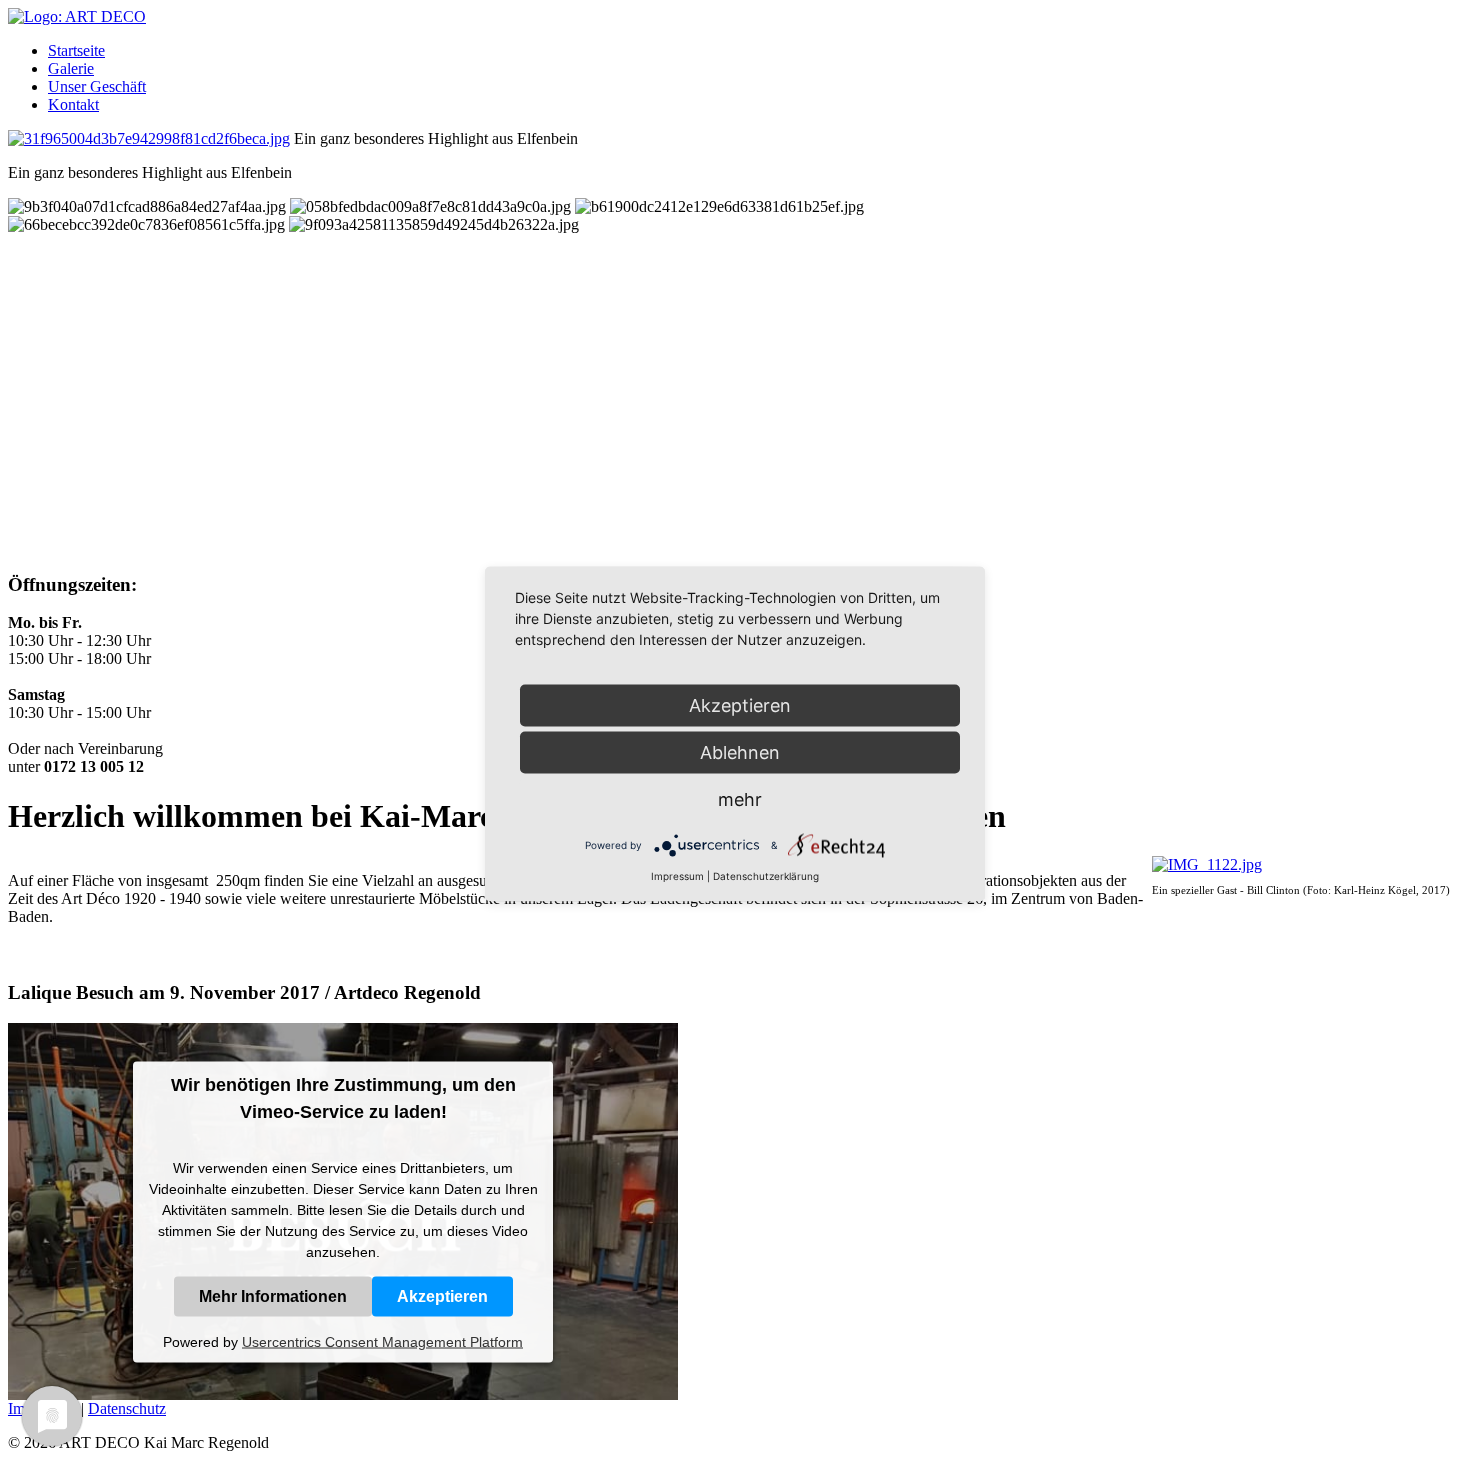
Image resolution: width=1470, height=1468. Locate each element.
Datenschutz (127, 1408)
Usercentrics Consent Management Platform (382, 1341)
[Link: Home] (77, 16)
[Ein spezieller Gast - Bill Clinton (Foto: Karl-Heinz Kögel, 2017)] (1207, 864)
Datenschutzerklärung (766, 876)
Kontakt (73, 104)
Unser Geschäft (97, 86)
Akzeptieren (442, 1295)
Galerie (71, 68)
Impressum (677, 876)
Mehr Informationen (273, 1295)
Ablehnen (740, 752)
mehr (740, 799)
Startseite (76, 50)
